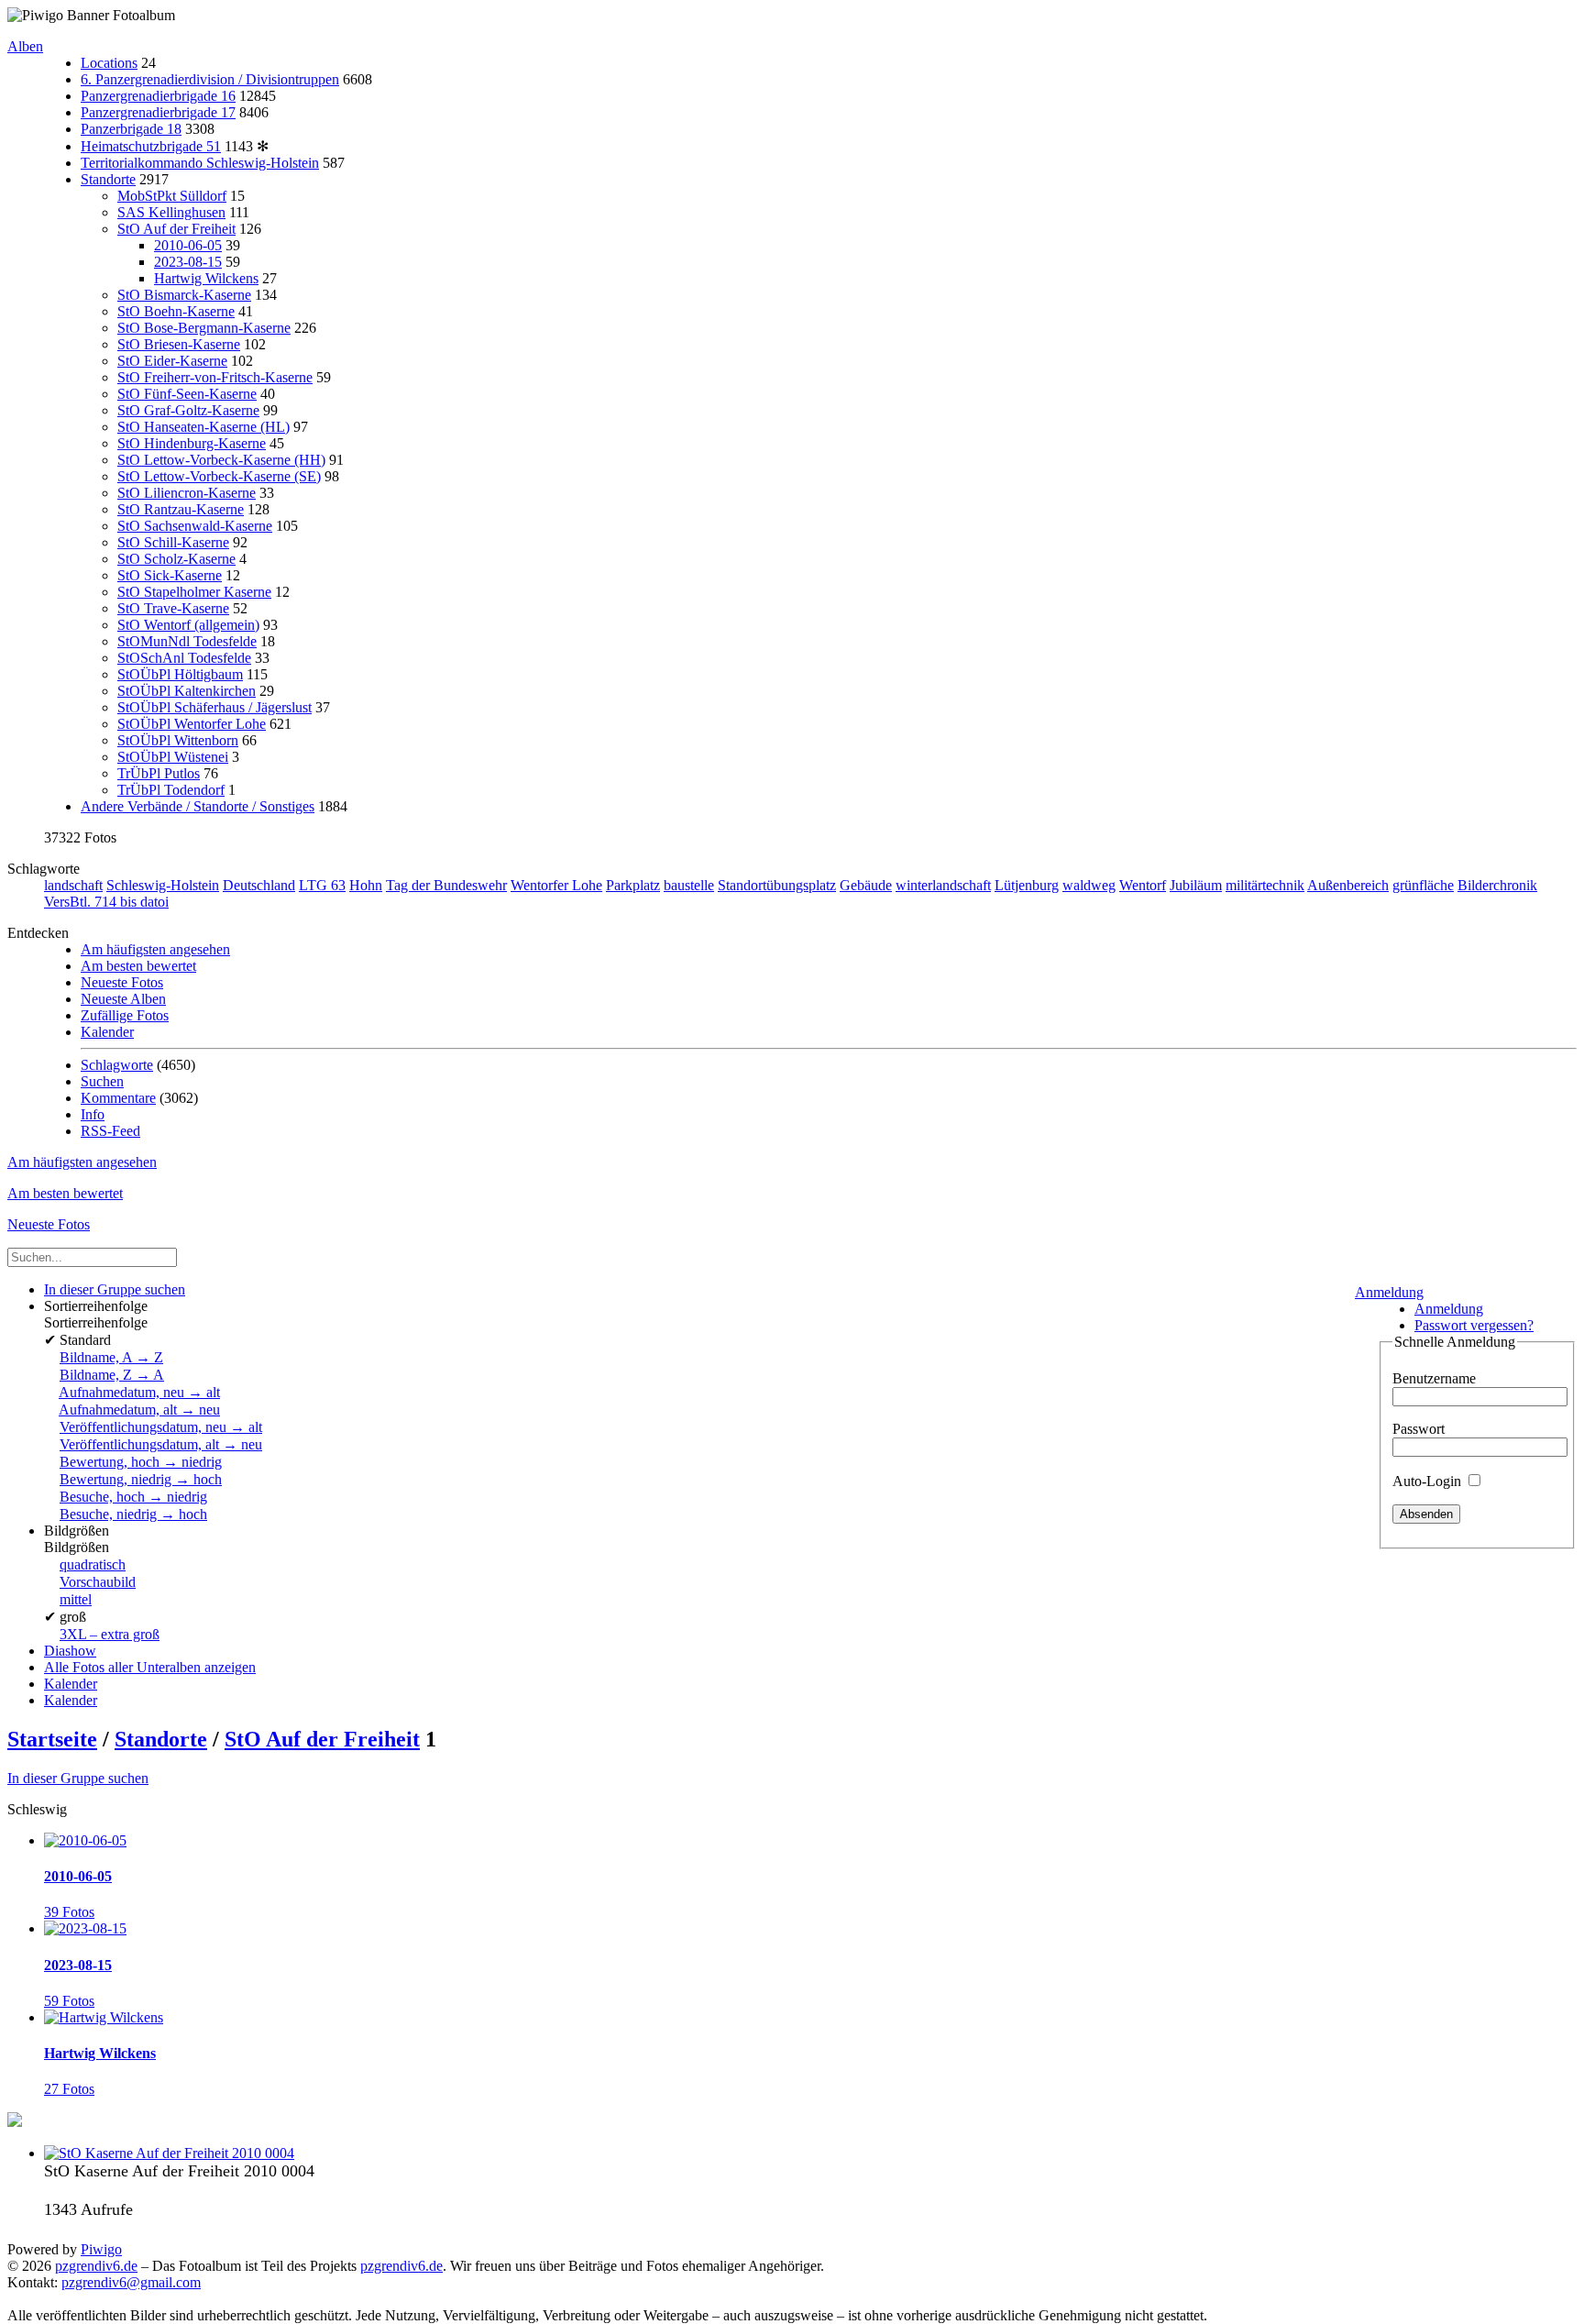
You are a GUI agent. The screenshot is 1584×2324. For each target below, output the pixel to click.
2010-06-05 (188, 245)
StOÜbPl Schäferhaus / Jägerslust (214, 707)
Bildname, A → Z (111, 1357)
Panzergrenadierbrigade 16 (158, 96)
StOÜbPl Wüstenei (173, 757)
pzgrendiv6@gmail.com (131, 2282)
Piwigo (101, 2249)
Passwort (1419, 1429)
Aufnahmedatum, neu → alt (139, 1392)
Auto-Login (1429, 1481)
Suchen (102, 1081)
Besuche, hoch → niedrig (133, 1497)
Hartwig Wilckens (206, 278)
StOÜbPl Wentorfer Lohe (192, 724)
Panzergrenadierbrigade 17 (158, 112)
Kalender (107, 1032)
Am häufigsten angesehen (155, 949)
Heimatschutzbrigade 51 (151, 146)
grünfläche (1423, 885)
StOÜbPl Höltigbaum (180, 674)
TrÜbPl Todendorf (171, 790)
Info (93, 1114)
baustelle (689, 885)
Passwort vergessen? (1474, 1325)
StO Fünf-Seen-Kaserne (187, 394)
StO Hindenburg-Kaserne (192, 443)
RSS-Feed (110, 1131)
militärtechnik (1265, 885)
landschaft (73, 885)
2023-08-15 (188, 262)
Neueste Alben (123, 999)
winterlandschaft (943, 885)
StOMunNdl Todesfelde (187, 641)
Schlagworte (117, 1065)
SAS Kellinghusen (171, 212)
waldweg (1089, 885)
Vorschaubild (98, 1582)
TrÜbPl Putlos (159, 773)
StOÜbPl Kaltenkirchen (187, 691)
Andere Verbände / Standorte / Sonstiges (198, 806)
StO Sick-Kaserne (170, 575)
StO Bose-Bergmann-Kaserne (204, 328)
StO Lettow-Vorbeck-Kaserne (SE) (219, 476)
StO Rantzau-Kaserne (181, 509)
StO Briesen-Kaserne (179, 344)
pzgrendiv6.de (96, 2266)
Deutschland (259, 885)
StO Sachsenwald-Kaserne (195, 526)
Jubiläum (1196, 885)
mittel (76, 1599)
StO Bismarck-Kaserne (184, 295)
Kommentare (118, 1098)
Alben (25, 46)
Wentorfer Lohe (556, 885)
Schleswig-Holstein (163, 885)
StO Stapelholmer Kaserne (194, 592)
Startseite (52, 1739)
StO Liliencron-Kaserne (187, 493)
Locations (109, 63)
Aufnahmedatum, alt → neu (139, 1410)
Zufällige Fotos (125, 1015)
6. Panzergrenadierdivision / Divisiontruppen (210, 79)
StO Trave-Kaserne (173, 608)
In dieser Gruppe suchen (78, 1778)
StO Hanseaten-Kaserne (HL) (203, 427)
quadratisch (93, 1564)
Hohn (366, 885)
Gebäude (866, 885)
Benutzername (1434, 1378)
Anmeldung (1389, 1292)
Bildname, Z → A (112, 1375)
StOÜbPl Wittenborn (178, 740)
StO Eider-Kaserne (172, 361)
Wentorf (1143, 885)
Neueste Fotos (122, 982)
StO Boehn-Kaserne (176, 311)
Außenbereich (1348, 885)
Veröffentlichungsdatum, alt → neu (161, 1444)
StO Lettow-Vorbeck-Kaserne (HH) (221, 460)
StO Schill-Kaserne (173, 542)
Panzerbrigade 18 (131, 129)
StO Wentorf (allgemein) (188, 625)
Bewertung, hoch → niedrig (141, 1462)
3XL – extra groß (110, 1634)
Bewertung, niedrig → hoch (141, 1479)
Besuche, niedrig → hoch (133, 1514)
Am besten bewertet (138, 966)
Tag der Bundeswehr (446, 885)
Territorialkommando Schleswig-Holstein (200, 163)
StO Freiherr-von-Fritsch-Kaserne (215, 377)
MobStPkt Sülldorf (172, 196)
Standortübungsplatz (777, 885)
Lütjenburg (1027, 885)
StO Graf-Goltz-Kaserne (188, 410)
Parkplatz (633, 885)
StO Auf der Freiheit (176, 229)
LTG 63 (322, 885)
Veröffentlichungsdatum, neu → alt (161, 1427)
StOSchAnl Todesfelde (184, 658)
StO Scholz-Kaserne (176, 559)
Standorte (108, 179)
